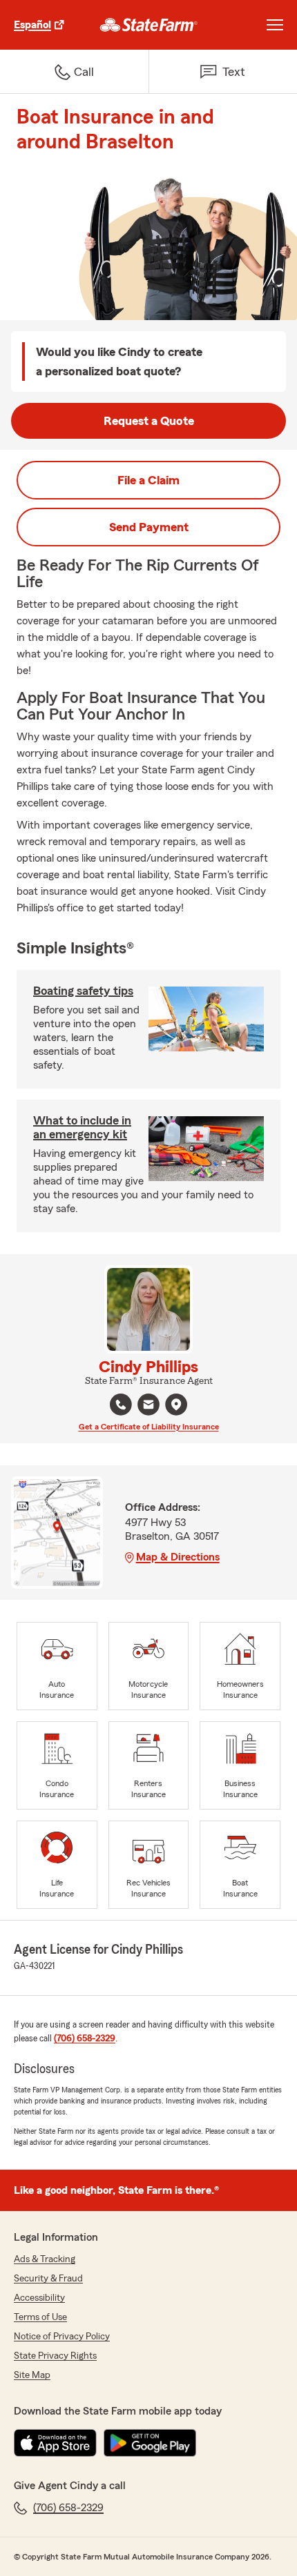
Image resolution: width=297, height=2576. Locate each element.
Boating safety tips (83, 991)
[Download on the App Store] (55, 2443)
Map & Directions (178, 1557)
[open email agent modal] (148, 1406)
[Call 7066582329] (121, 1405)
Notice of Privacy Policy (62, 2337)
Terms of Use (40, 2317)
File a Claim (148, 480)
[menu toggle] (275, 25)
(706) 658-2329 (85, 2039)
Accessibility (39, 2298)
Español (32, 25)
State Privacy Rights (55, 2356)
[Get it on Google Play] (150, 2443)
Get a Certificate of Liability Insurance (149, 1427)
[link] (149, 25)
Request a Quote (149, 421)
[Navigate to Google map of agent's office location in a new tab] (176, 1405)
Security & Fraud (48, 2279)
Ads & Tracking (45, 2259)
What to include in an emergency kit (82, 1127)
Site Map (32, 2375)
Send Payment (149, 527)
